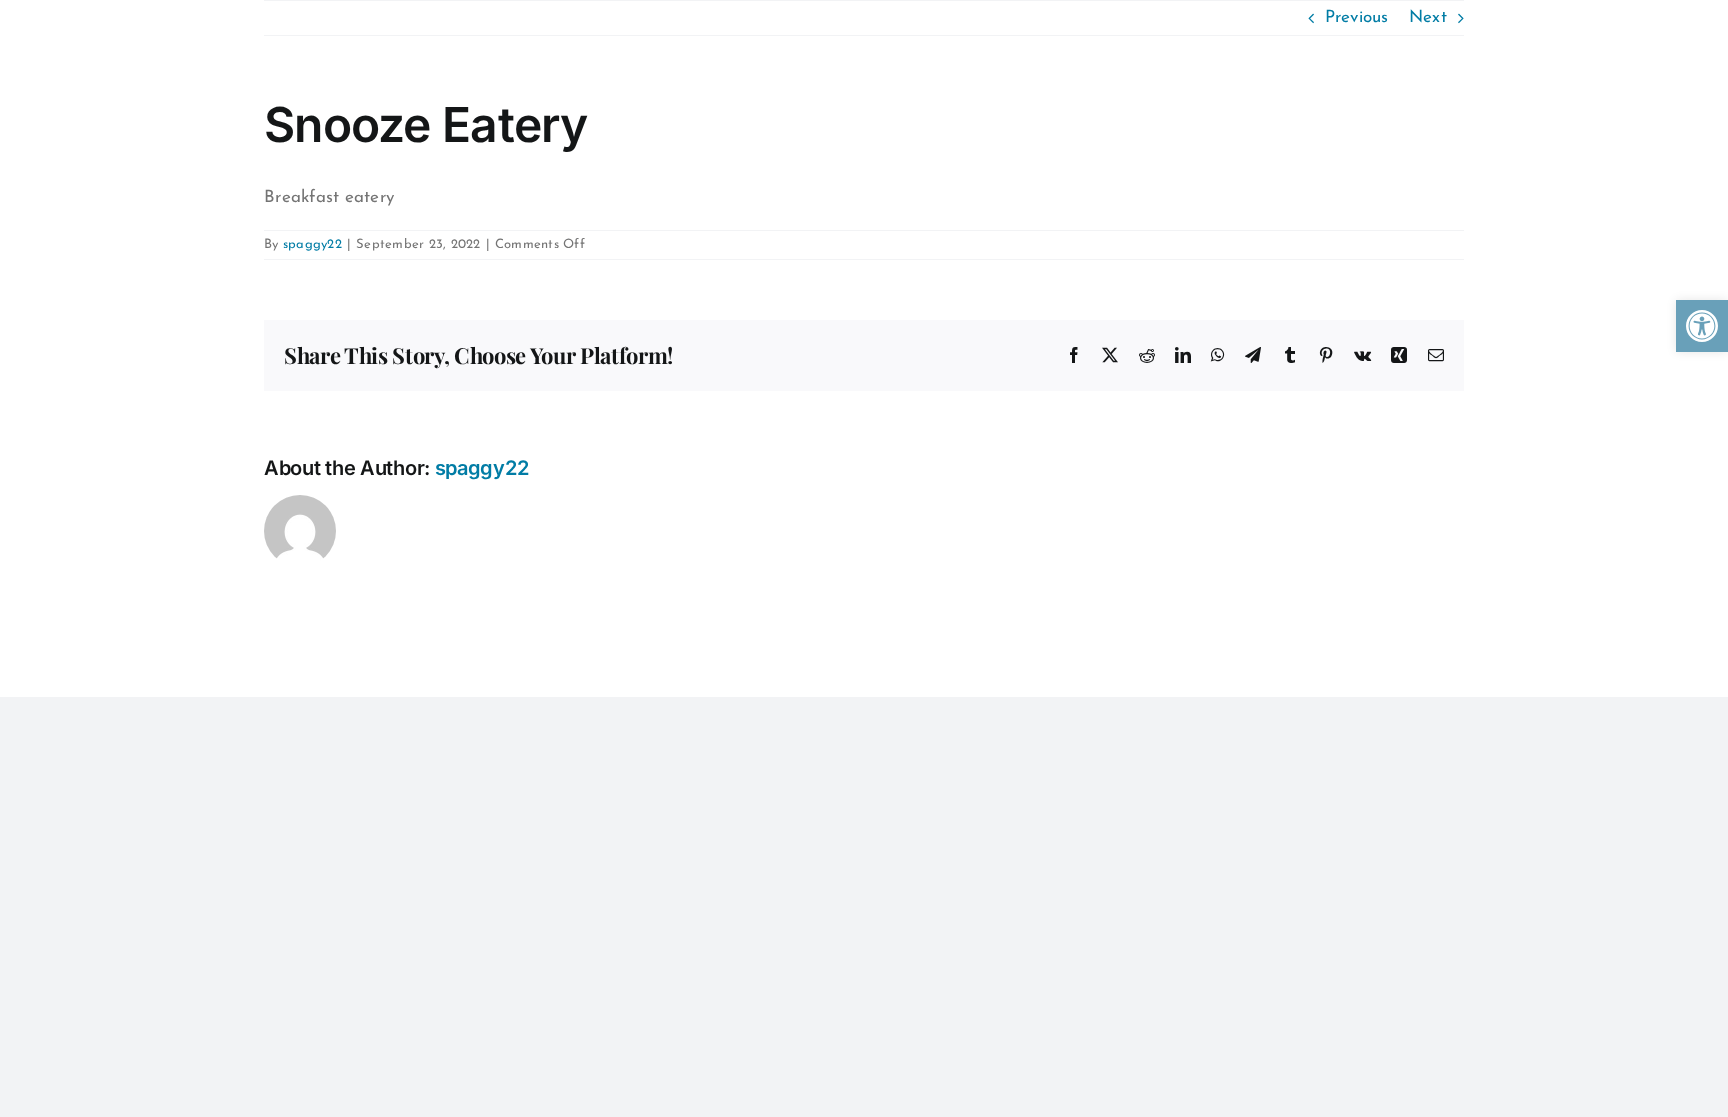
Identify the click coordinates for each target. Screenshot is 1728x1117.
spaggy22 (312, 244)
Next (1428, 17)
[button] (1702, 326)
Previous (1357, 17)
